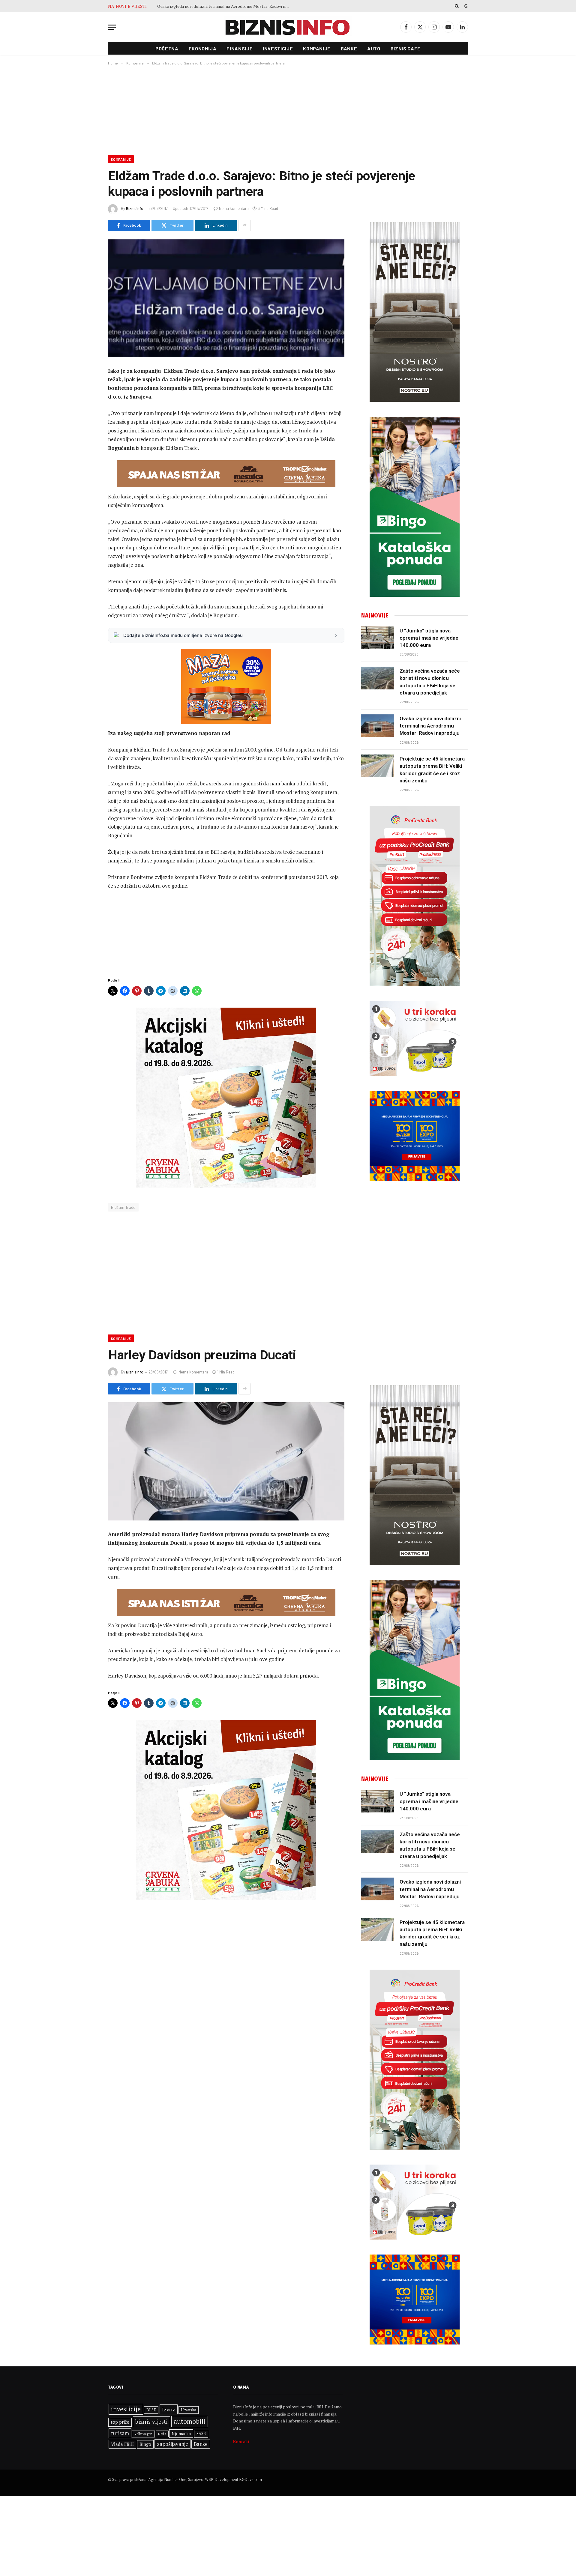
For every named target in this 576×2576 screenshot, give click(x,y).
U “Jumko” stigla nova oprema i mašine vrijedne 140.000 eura (429, 638)
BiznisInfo (135, 208)
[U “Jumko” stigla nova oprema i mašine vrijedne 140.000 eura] (378, 638)
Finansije (240, 48)
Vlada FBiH (122, 2444)
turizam (120, 2433)
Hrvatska (189, 2410)
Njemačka (181, 2433)
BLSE (151, 2410)
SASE (201, 2434)
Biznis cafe (406, 48)
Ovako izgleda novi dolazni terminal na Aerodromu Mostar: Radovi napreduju (225, 6)
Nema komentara (234, 208)
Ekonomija (203, 48)
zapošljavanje (172, 2444)
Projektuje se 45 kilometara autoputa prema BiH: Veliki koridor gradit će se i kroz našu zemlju (432, 770)
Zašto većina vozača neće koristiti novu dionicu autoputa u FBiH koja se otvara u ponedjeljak (430, 682)
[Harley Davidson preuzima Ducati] (226, 1461)
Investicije (278, 48)
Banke (349, 48)
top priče (120, 2422)
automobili (190, 2421)
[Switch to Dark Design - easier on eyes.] (465, 6)
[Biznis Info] (288, 27)
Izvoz (169, 2409)
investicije (126, 2409)
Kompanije (317, 48)
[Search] (457, 6)
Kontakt (241, 2442)
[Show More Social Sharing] (244, 226)
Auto (374, 48)
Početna (167, 48)
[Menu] (112, 27)
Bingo (145, 2444)
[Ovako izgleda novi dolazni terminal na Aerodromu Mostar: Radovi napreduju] (378, 726)
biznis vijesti (151, 2421)
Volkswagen (143, 2434)
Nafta (162, 2434)
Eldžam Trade (123, 1207)
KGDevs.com (250, 2479)
